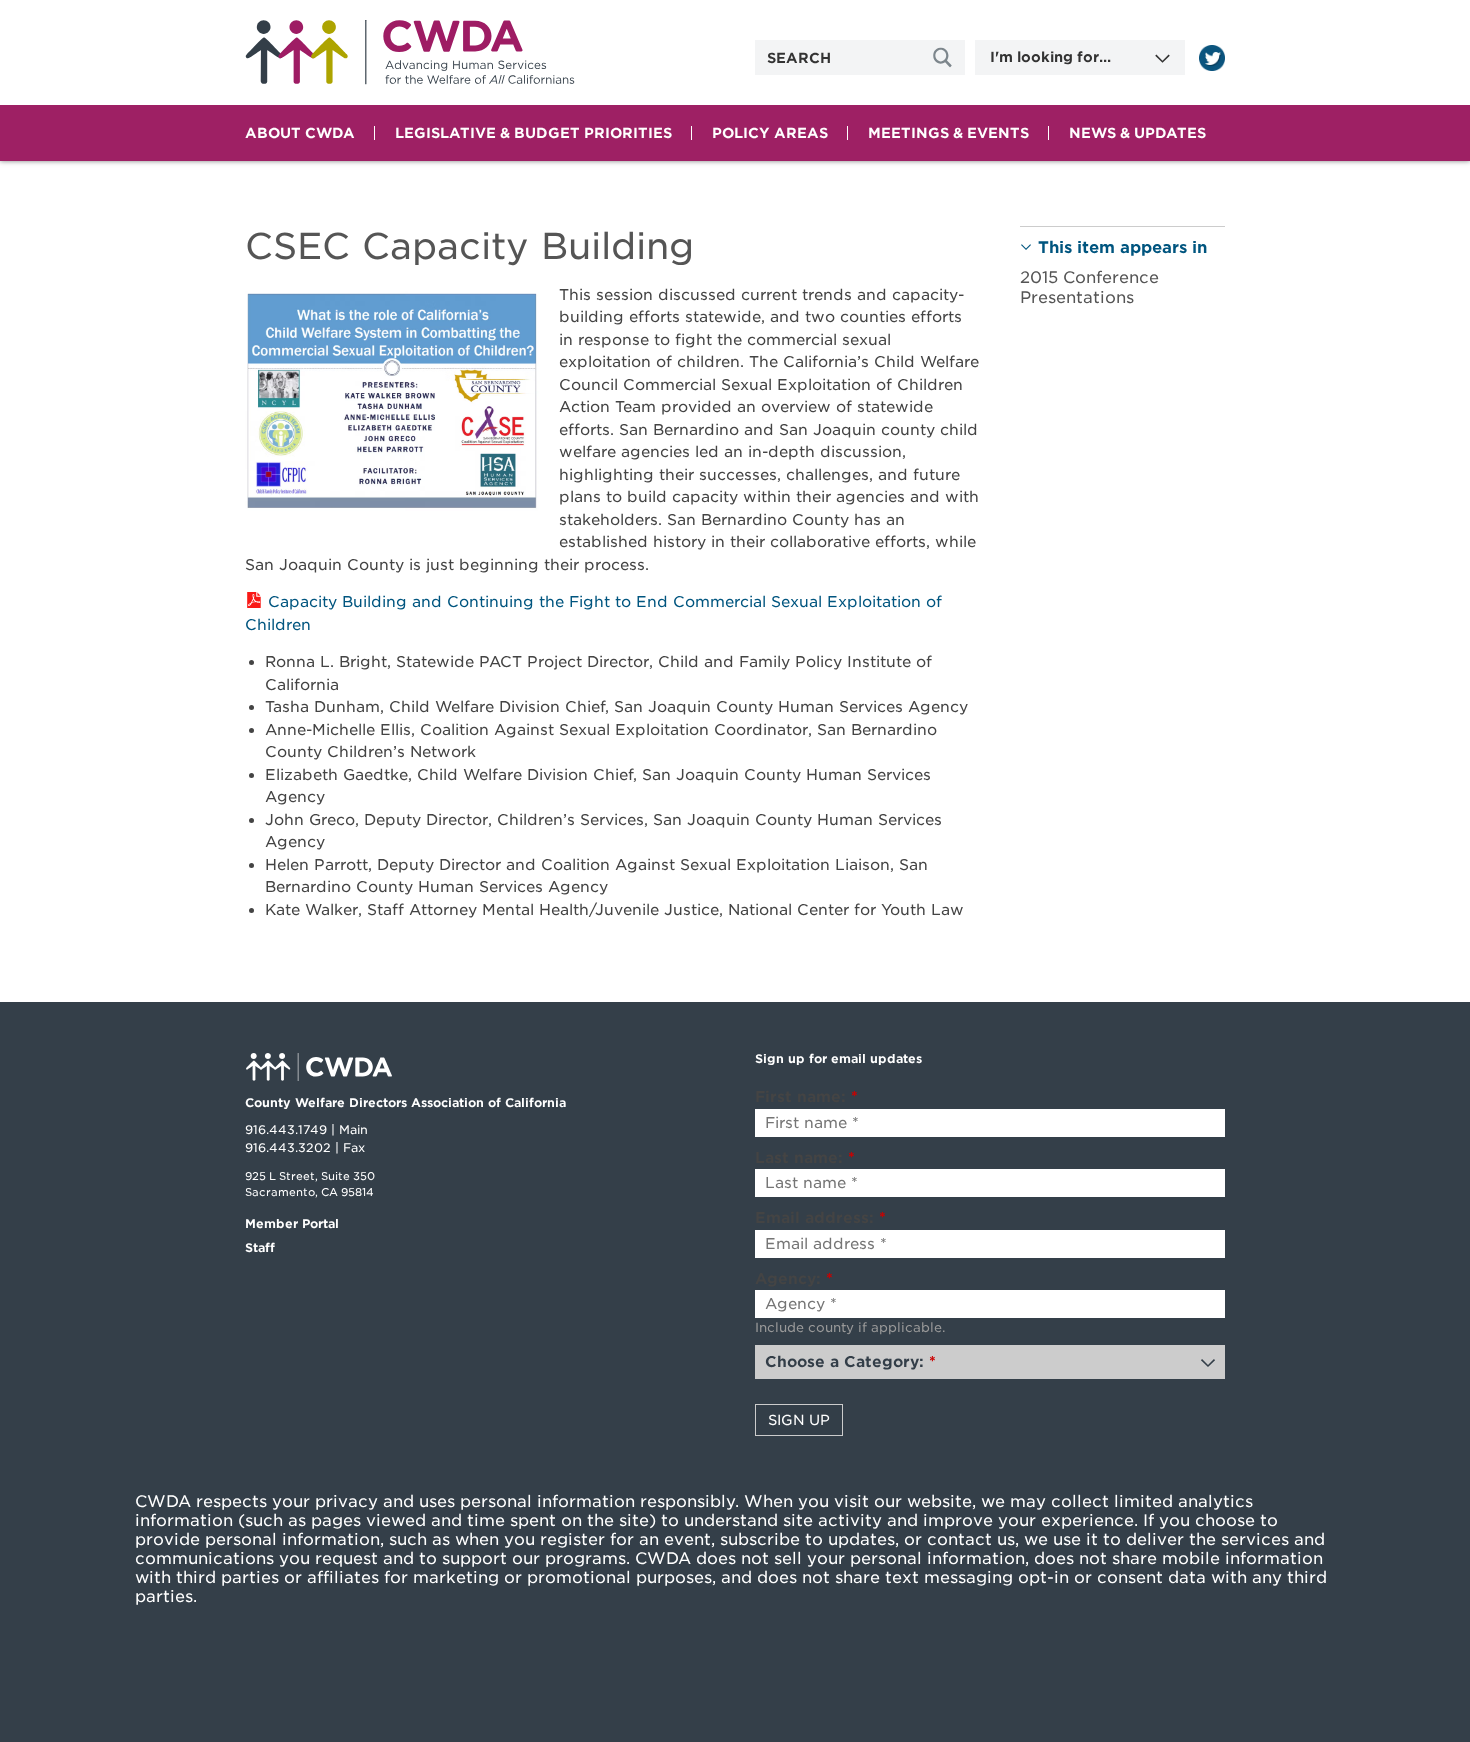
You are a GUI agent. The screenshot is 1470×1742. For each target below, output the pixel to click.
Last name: (805, 1158)
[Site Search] (945, 57)
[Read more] (1212, 58)
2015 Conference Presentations (1089, 287)
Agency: (794, 1279)
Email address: (820, 1218)
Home (410, 52)
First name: (806, 1097)
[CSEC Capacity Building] (392, 404)
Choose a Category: (850, 1362)
